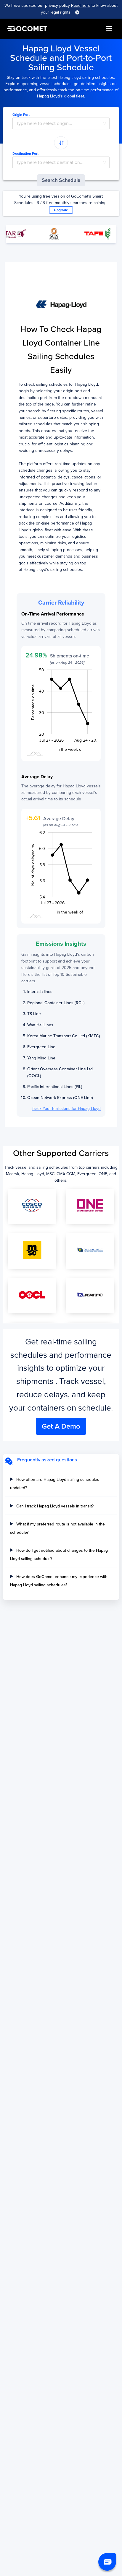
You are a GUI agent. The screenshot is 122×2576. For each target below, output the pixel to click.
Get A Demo (61, 1426)
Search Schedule (61, 180)
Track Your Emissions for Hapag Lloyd (66, 1109)
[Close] (77, 12)
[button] (107, 2562)
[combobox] (61, 123)
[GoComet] (27, 29)
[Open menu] (109, 29)
